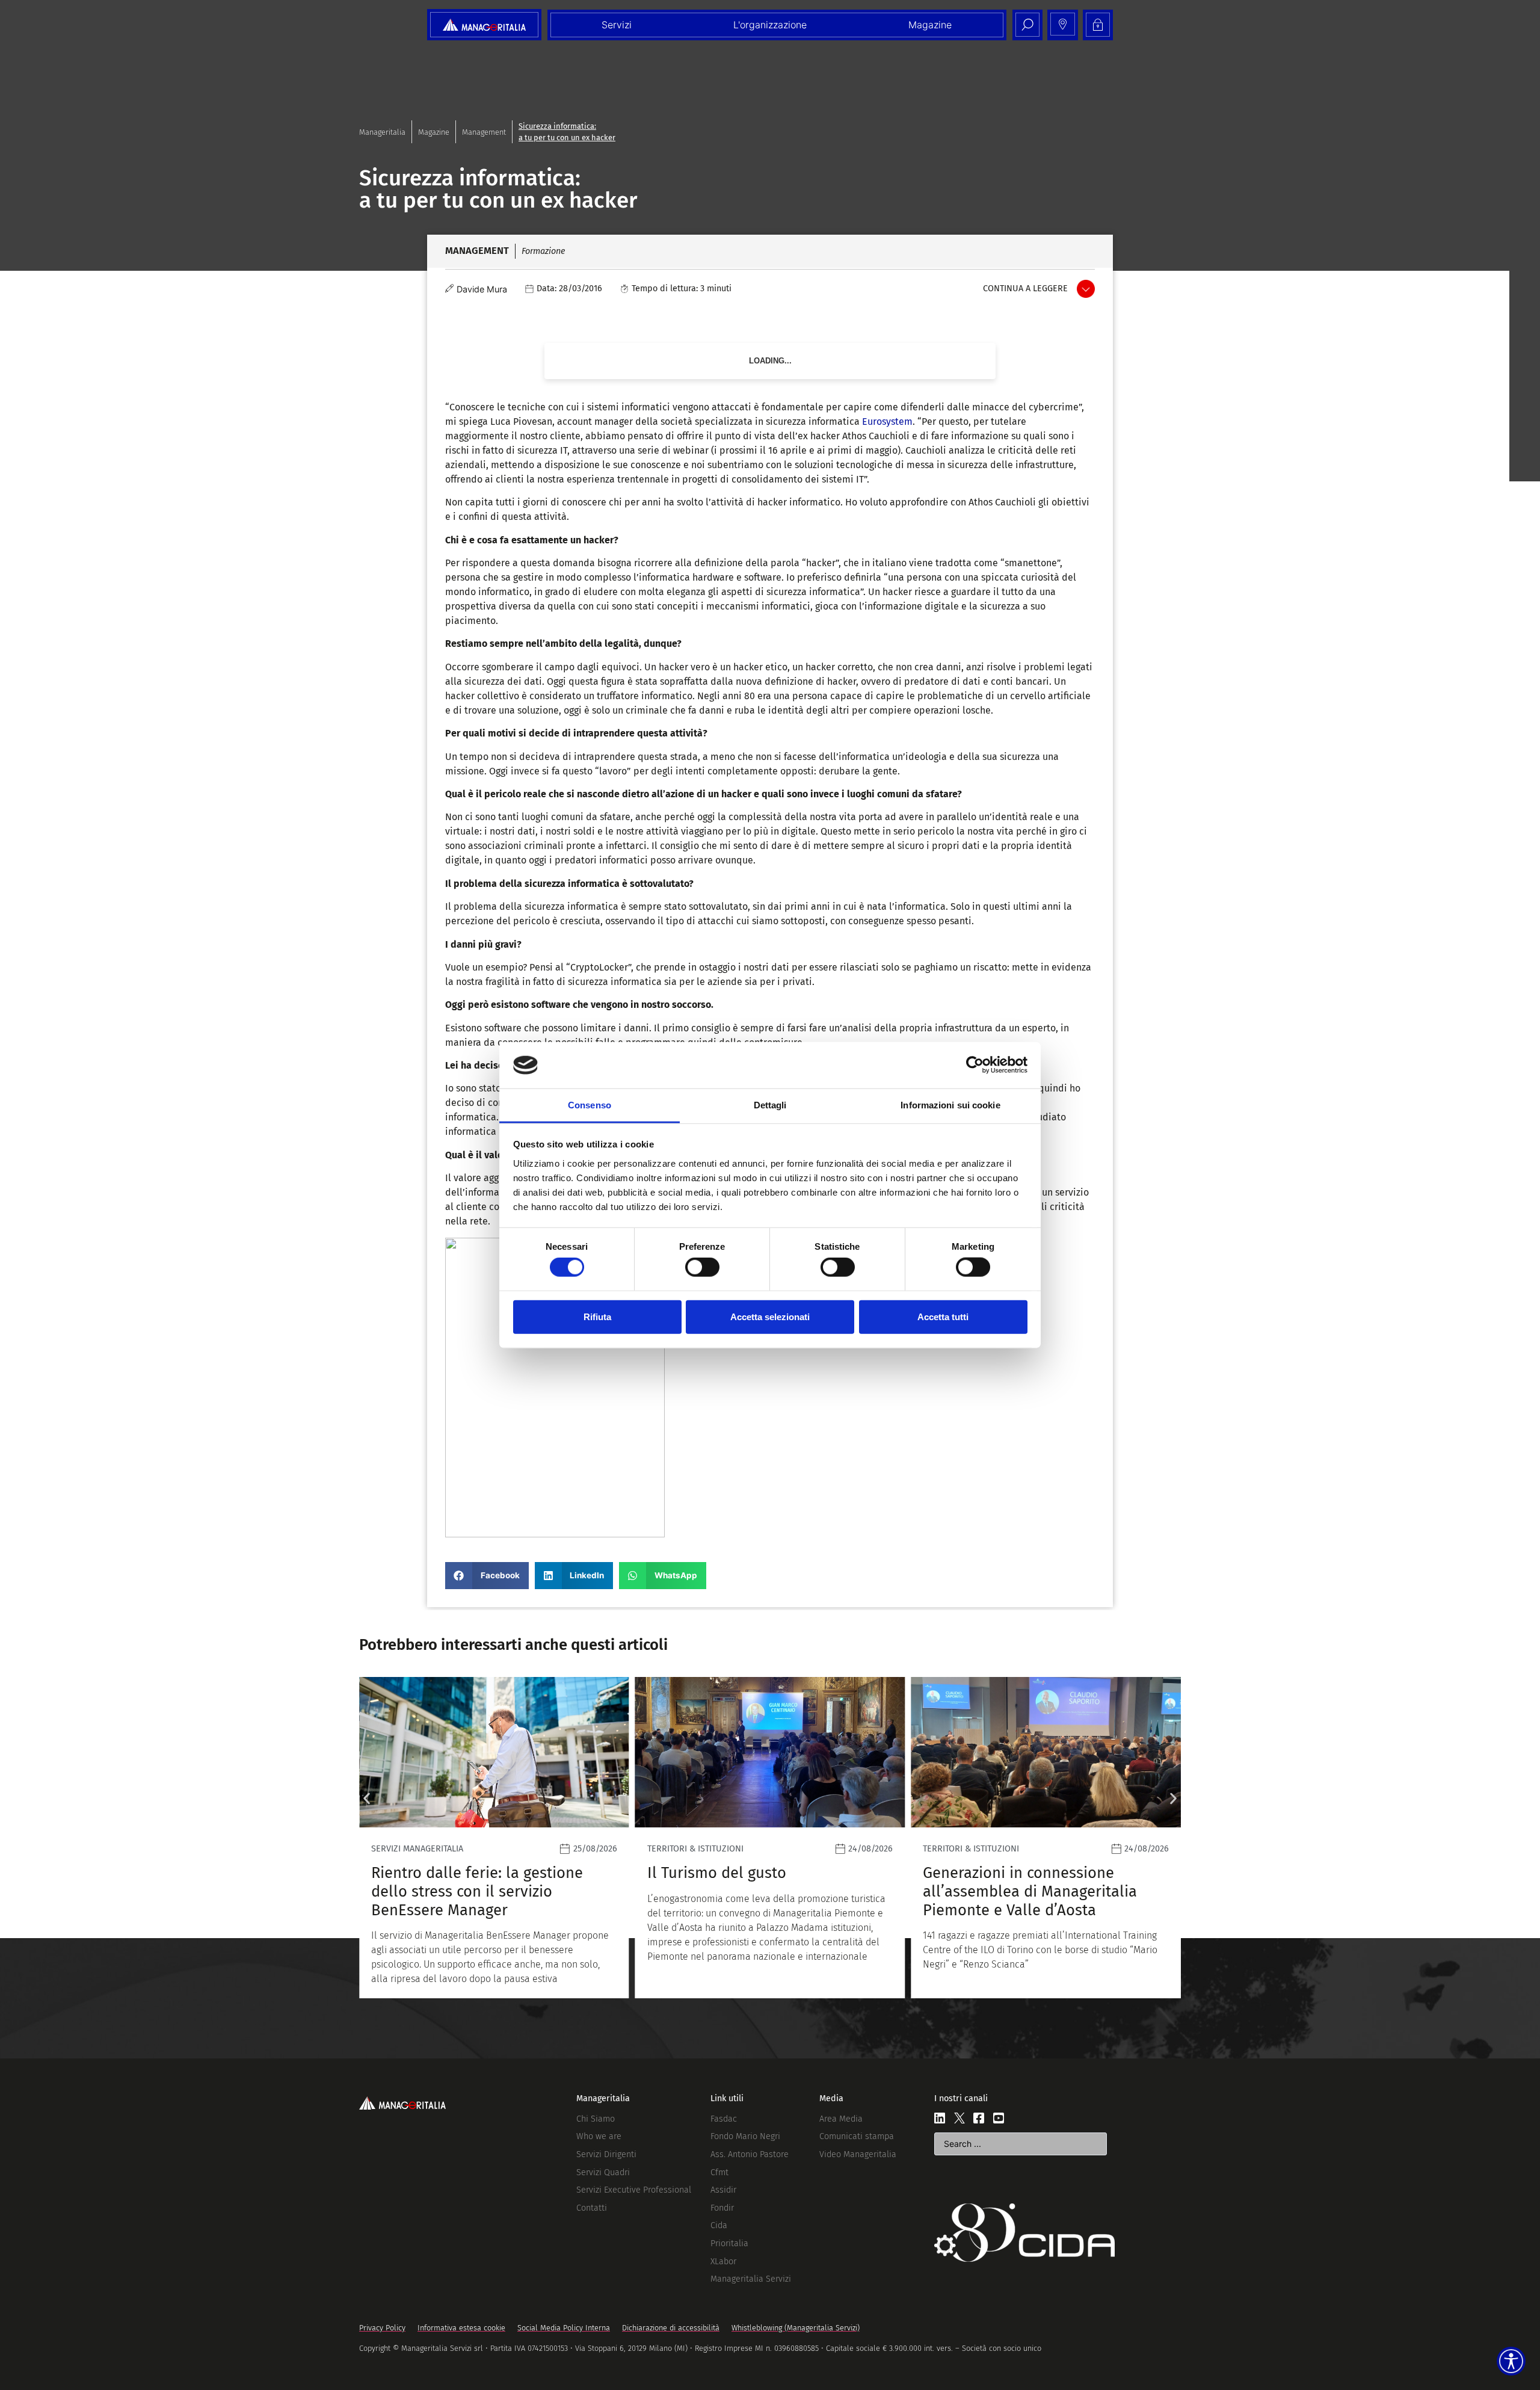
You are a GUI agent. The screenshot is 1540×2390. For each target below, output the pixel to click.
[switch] (702, 1267)
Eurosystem (887, 421)
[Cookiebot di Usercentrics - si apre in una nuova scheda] (975, 1065)
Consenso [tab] (590, 1105)
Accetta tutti (943, 1316)
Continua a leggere (1025, 289)
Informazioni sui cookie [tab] (950, 1105)
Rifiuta (597, 1316)
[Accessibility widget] (1511, 2361)
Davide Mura (482, 289)
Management (484, 132)
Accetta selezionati (770, 1316)
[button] (487, 1576)
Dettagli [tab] (770, 1105)
